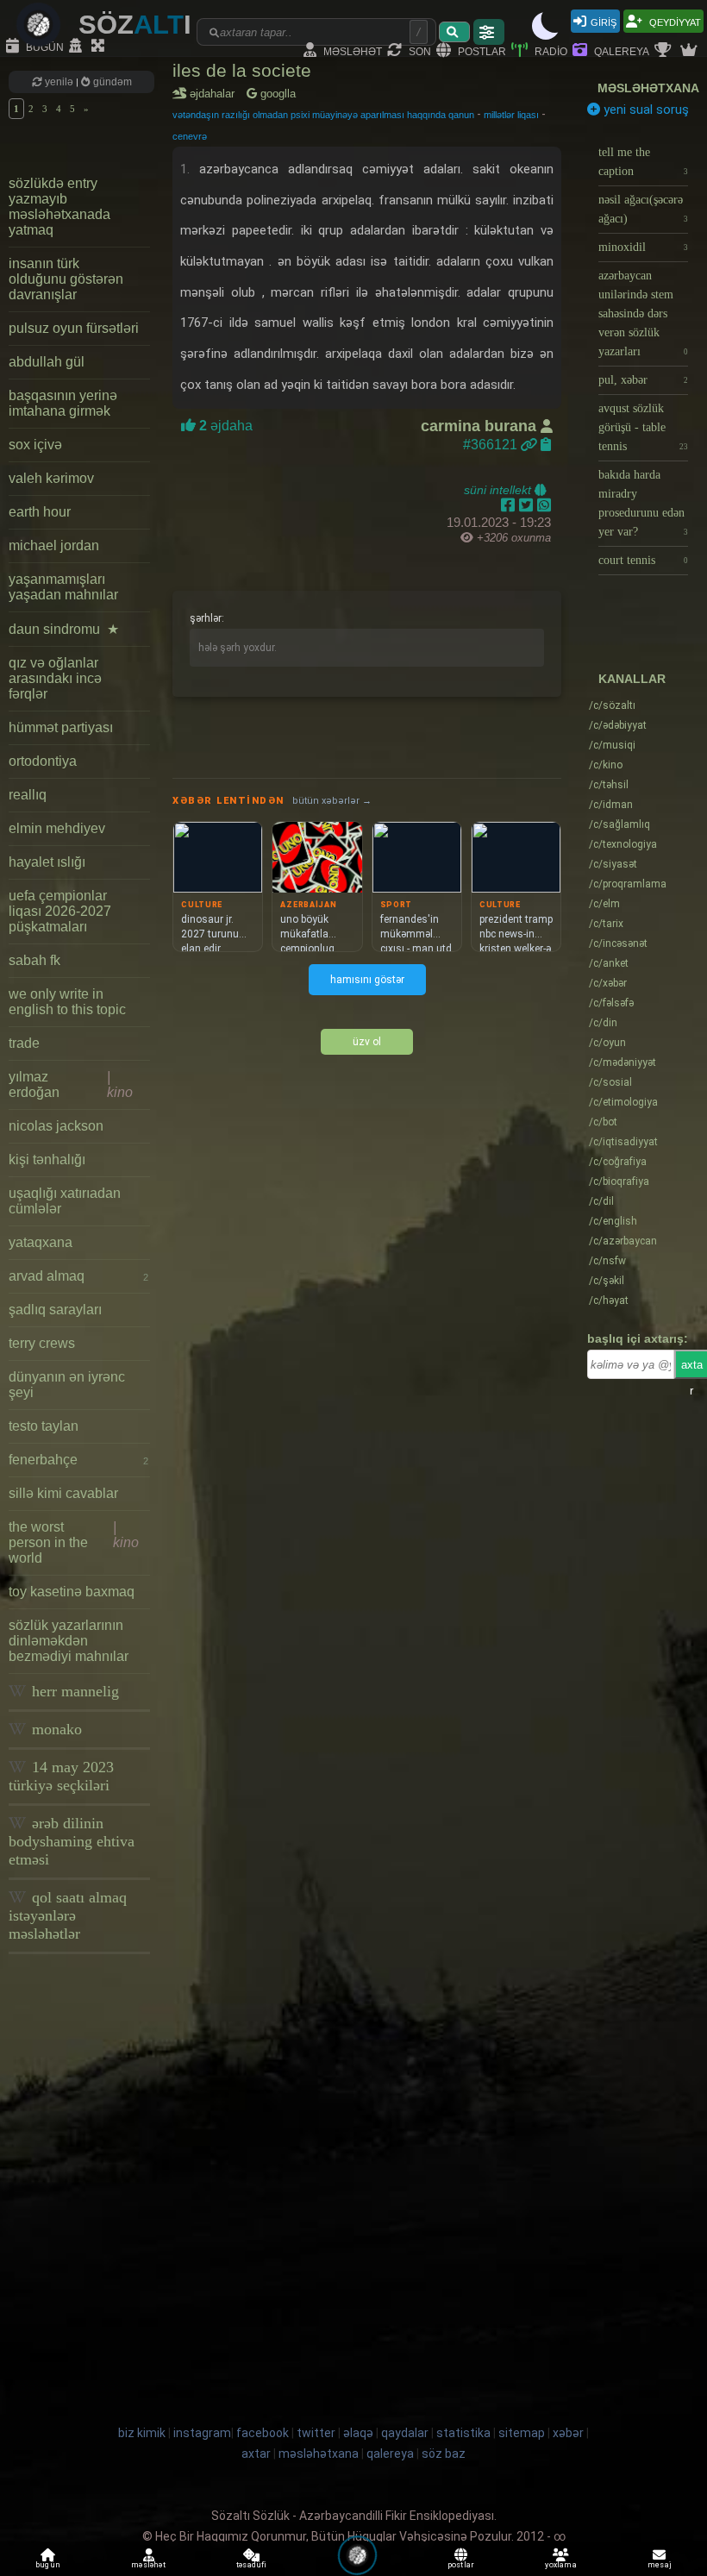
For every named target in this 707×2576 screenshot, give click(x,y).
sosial (610, 1082)
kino (606, 765)
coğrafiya (618, 1162)
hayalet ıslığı (47, 862)
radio (550, 50)
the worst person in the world (74, 1542)
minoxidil (643, 247)
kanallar (632, 679)
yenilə (59, 82)
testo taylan (44, 1426)
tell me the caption (643, 162)
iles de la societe (242, 70)
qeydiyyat (674, 21)
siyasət (613, 864)
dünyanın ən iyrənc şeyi (67, 1385)
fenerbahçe (78, 1460)
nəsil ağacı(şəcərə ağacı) (643, 209)
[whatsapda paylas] (544, 505)
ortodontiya (43, 761)
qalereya (620, 50)
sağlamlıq (619, 824)
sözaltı (612, 705)
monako (55, 1729)
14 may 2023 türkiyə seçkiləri (61, 1776)
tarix (606, 924)
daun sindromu (64, 629)
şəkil (607, 1281)
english (613, 1221)
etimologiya (623, 1102)
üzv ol (367, 1042)
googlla (276, 94)
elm (604, 904)
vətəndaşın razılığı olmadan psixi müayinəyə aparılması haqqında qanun (323, 115)
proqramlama (628, 884)
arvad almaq (78, 1276)
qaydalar (405, 2433)
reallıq (28, 795)
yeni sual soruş (644, 110)
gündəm (111, 82)
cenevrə (190, 136)
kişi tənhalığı (47, 1160)
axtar (256, 2454)
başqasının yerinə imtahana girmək (63, 403)
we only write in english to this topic (67, 1002)
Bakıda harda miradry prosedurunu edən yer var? (643, 503)
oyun (607, 1043)
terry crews (42, 1343)
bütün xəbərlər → (332, 801)
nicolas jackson (56, 1126)
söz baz (444, 2454)
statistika (463, 2433)
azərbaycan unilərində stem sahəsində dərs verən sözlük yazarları (643, 313)
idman (611, 805)
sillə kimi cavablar (63, 1493)
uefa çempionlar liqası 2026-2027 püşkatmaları (60, 911)
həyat (609, 1301)
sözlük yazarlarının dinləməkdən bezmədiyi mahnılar (69, 1641)
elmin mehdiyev (57, 828)
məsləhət (351, 50)
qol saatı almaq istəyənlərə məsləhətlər (68, 1915)
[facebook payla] (510, 505)
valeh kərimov (51, 478)
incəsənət (618, 943)
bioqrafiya (619, 1181)
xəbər (608, 983)
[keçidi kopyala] (546, 445)
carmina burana (481, 426)
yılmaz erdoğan (71, 1084)
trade (24, 1043)
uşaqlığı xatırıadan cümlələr (65, 1201)
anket (609, 963)
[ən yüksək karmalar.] (691, 51)
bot (603, 1122)
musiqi (612, 745)
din (603, 1023)
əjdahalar (215, 94)
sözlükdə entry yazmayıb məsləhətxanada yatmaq (59, 207)
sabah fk (34, 960)
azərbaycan (623, 1241)
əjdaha (224, 426)
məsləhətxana (648, 88)
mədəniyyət (623, 1062)
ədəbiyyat (618, 725)
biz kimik (143, 2433)
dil (601, 1201)
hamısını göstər (367, 980)
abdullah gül (47, 362)
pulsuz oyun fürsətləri (74, 328)
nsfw (607, 1261)
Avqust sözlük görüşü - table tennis (643, 427)
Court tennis (643, 560)
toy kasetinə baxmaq (72, 1592)
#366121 (492, 445)
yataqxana (41, 1242)
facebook (263, 2433)
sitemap (522, 2433)
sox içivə (35, 445)
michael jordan (54, 545)
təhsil (609, 785)
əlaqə (358, 2433)
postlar (481, 50)
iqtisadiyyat (623, 1142)
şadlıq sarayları (55, 1310)
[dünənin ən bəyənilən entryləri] (665, 51)
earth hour (40, 512)
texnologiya (623, 844)
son (419, 50)
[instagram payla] (528, 505)
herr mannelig (73, 1691)
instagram (202, 2433)
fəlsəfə (611, 1003)
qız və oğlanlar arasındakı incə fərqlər (55, 678)
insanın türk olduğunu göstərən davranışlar (66, 279)
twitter (316, 2433)
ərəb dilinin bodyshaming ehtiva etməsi (72, 1841)
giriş (604, 21)
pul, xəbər (643, 380)
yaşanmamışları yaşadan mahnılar (63, 587)
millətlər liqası (511, 115)
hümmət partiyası (61, 727)
